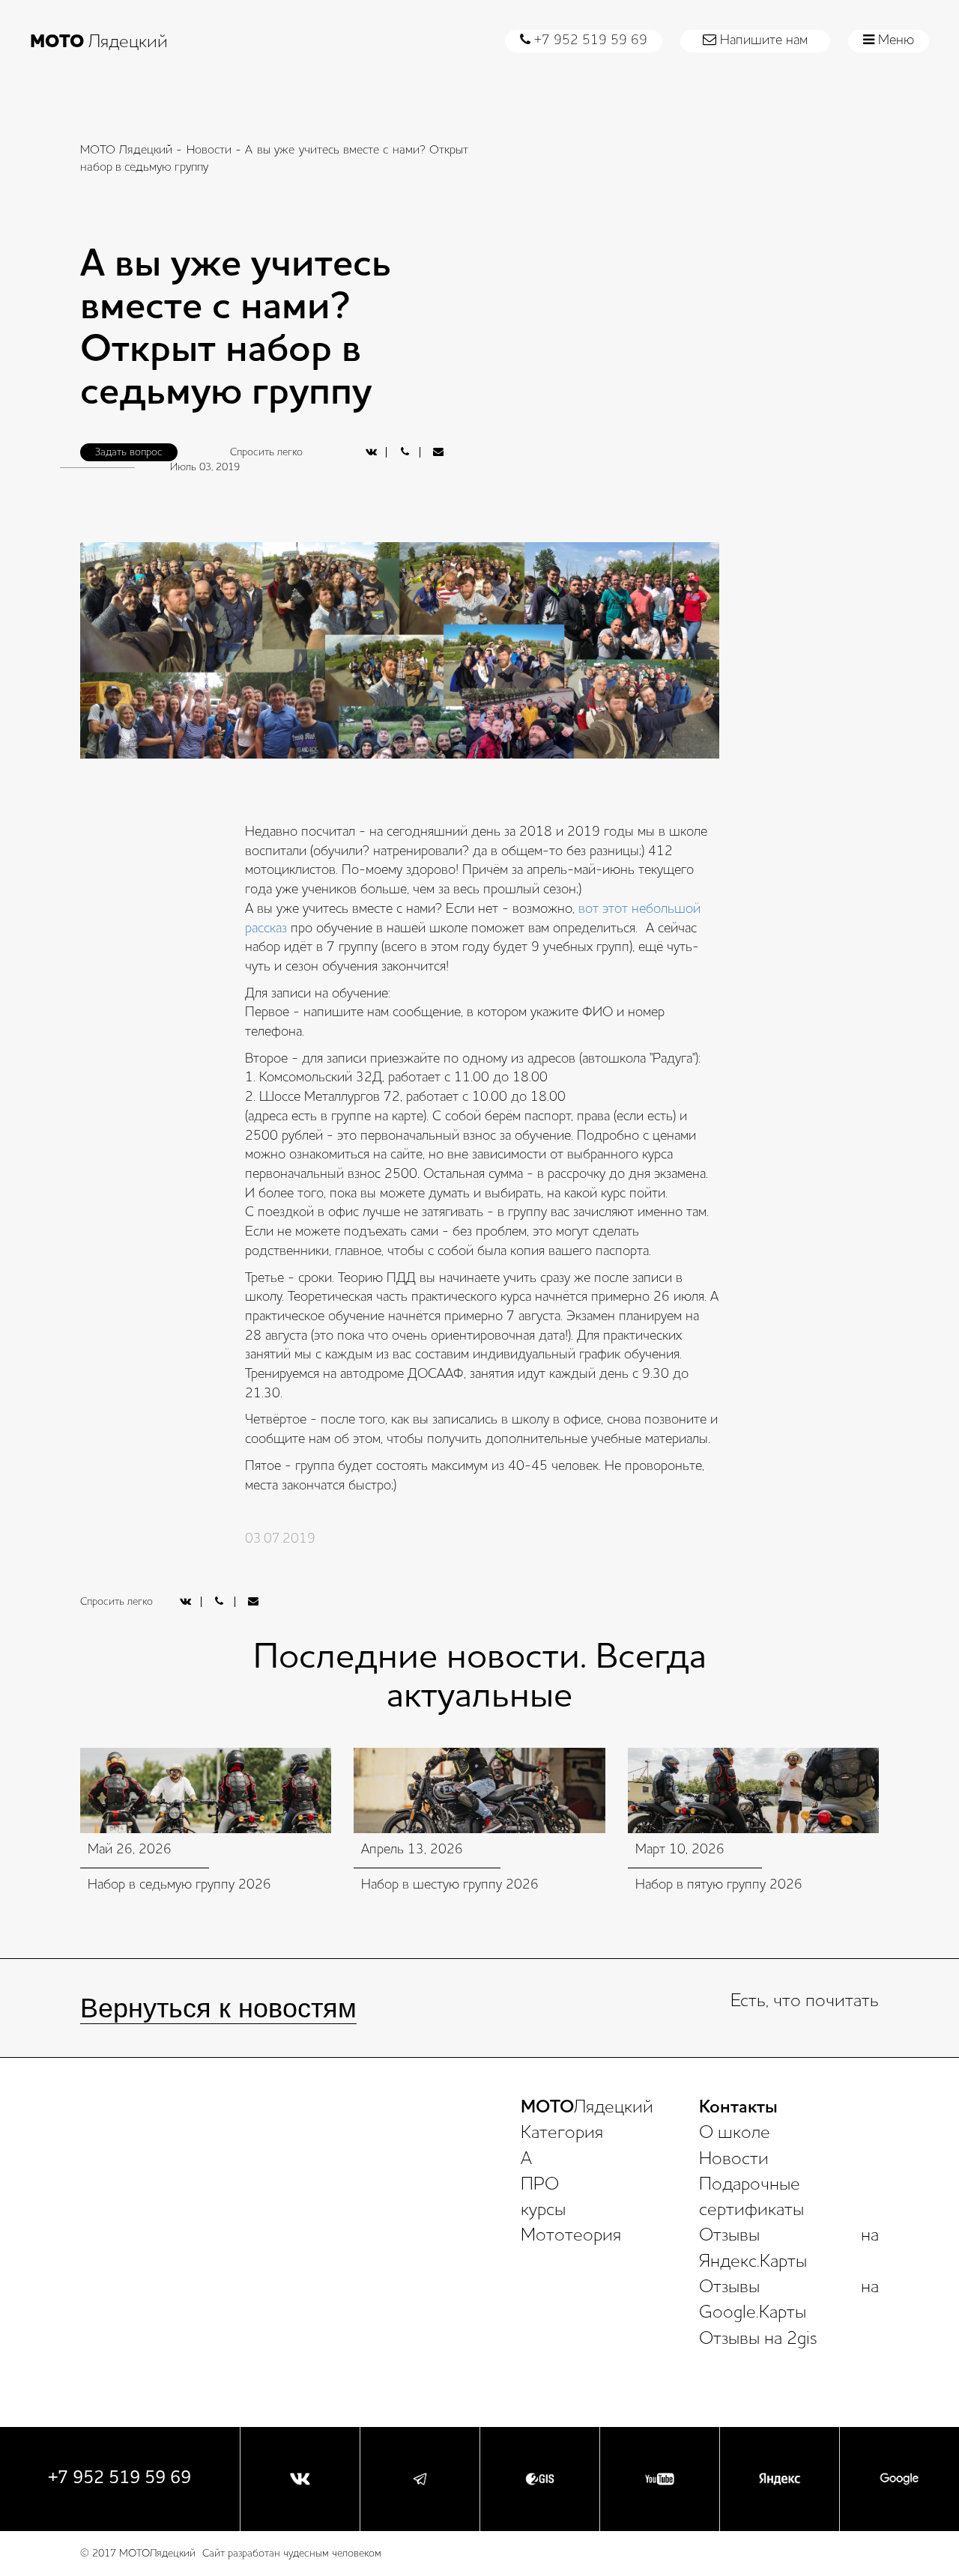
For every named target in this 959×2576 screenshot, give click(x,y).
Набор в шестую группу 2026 (450, 1885)
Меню (894, 40)
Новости (209, 151)
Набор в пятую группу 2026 (719, 1885)
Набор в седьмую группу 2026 (179, 1885)
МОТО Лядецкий (126, 151)
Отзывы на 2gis (758, 2339)
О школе (735, 2133)
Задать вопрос (129, 452)
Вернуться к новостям (218, 2008)
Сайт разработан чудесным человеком (292, 2554)
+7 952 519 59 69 (589, 40)
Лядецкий (99, 43)
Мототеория (571, 2236)
